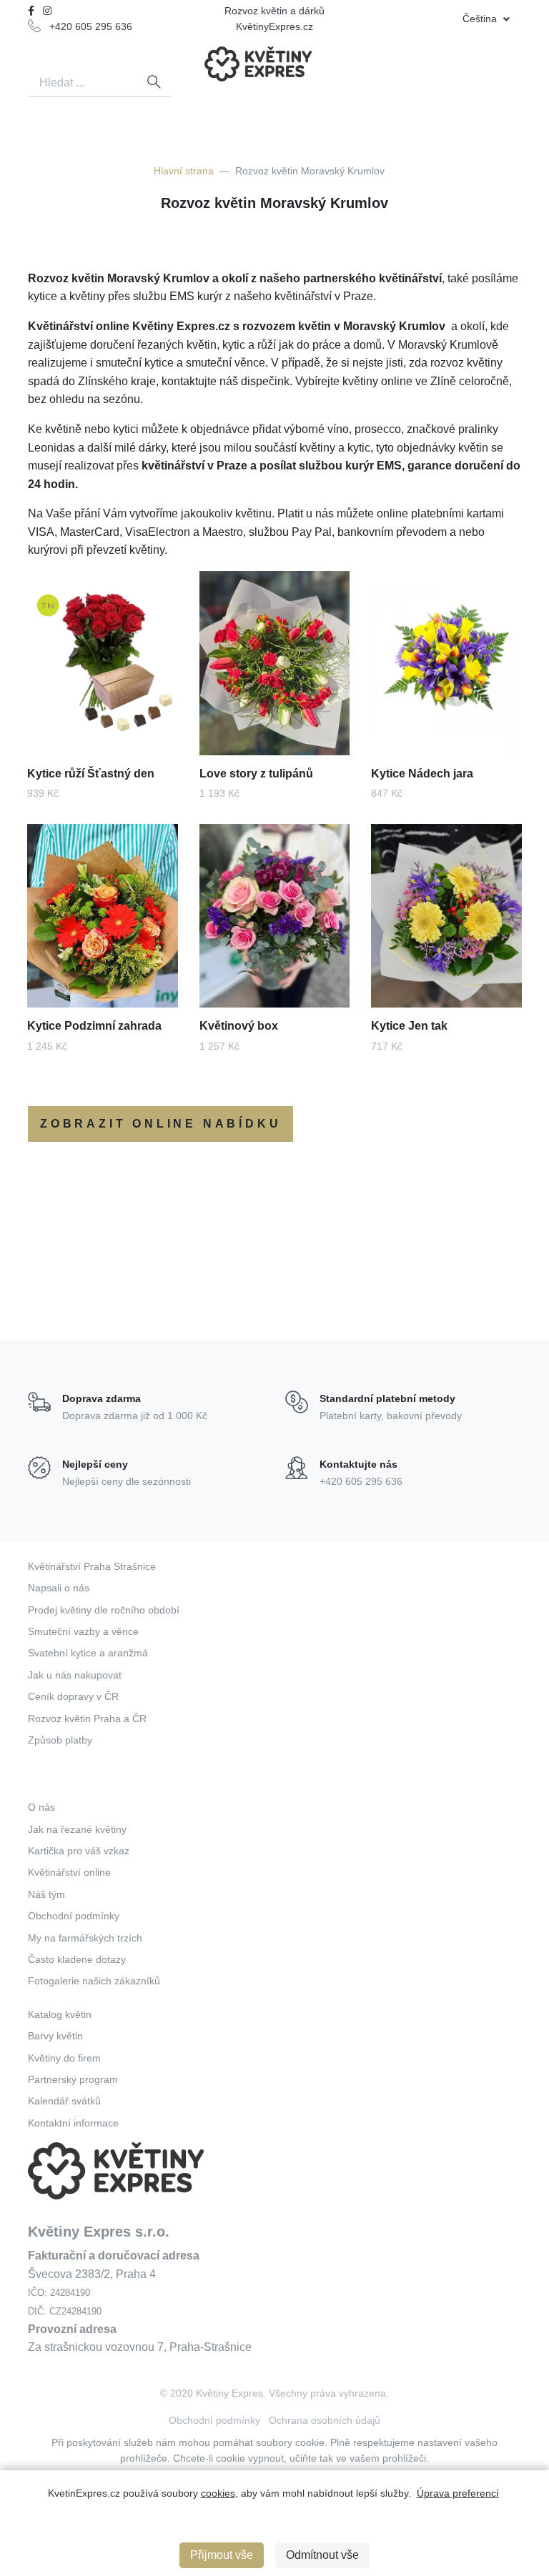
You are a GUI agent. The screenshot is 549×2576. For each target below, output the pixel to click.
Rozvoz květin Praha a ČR (87, 1719)
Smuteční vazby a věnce (83, 1631)
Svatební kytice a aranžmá (88, 1653)
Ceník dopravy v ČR (73, 1696)
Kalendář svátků (64, 2101)
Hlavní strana (184, 171)
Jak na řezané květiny (77, 1829)
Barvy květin (55, 2036)
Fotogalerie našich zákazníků (94, 1981)
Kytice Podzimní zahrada (94, 1026)
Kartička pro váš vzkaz (79, 1851)
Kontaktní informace (73, 2123)
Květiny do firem (64, 2058)
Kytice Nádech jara (422, 774)
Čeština (481, 19)
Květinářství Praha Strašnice (92, 1566)
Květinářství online (69, 1872)
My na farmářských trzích (85, 1938)
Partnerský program (73, 2079)
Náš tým (46, 1894)
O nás (41, 1807)
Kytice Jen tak (409, 1026)
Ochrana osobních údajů (325, 2420)
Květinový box (239, 1026)
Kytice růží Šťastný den (91, 774)
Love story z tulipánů (256, 774)
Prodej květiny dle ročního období (104, 1610)
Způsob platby (60, 1740)
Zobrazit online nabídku (160, 1124)
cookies (218, 2493)
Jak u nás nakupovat (75, 1675)
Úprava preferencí (458, 2493)
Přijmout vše (222, 2555)
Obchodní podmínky (74, 1916)
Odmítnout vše (322, 2555)
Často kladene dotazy (77, 1959)
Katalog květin (60, 2014)
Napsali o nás (59, 1588)
